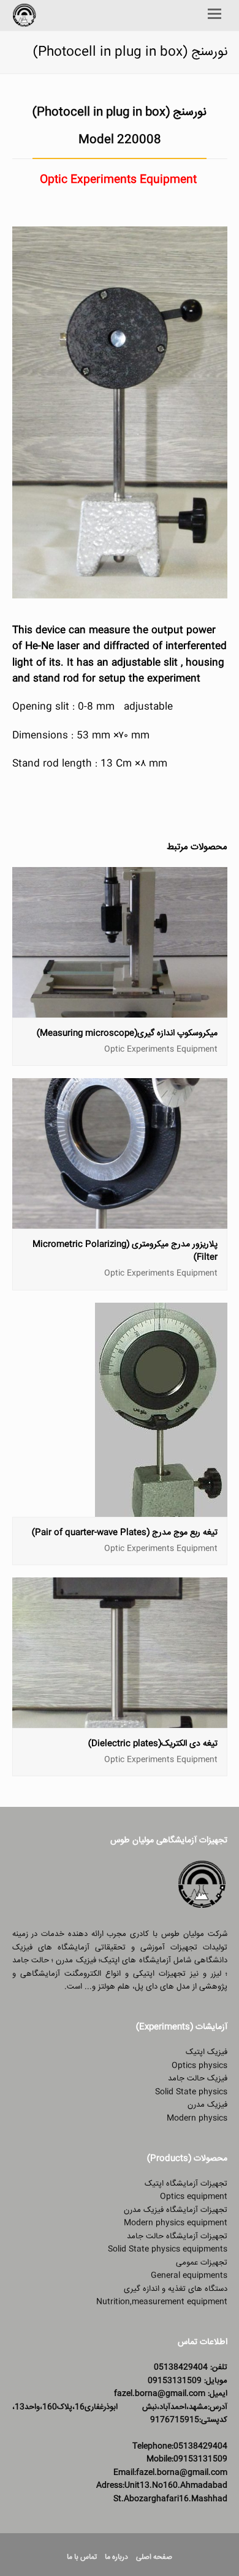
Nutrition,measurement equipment (162, 2302)
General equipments (189, 2276)
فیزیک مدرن (207, 2105)
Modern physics (197, 2118)
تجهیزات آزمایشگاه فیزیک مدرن (176, 2210)
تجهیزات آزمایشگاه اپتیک (186, 2184)
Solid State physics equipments (168, 2249)
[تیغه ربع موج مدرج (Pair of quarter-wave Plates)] (161, 1509)
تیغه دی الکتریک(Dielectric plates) (153, 1744)
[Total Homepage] (202, 1908)
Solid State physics (191, 2092)
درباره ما (116, 2557)
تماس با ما (82, 2557)
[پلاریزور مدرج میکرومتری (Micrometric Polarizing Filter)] (120, 1222)
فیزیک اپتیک (207, 2052)
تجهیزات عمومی (202, 2263)
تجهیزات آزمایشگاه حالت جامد (177, 2236)
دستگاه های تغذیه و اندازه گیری (176, 2289)
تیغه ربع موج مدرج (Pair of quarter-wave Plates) (125, 1533)
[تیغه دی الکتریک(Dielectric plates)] (120, 1721)
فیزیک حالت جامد (198, 2079)
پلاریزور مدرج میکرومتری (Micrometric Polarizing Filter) (125, 1251)
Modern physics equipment (176, 2223)
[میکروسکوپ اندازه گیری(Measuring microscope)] (120, 1011)
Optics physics (199, 2066)
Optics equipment (194, 2197)
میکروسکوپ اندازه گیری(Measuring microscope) (127, 1033)
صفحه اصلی (154, 2557)
